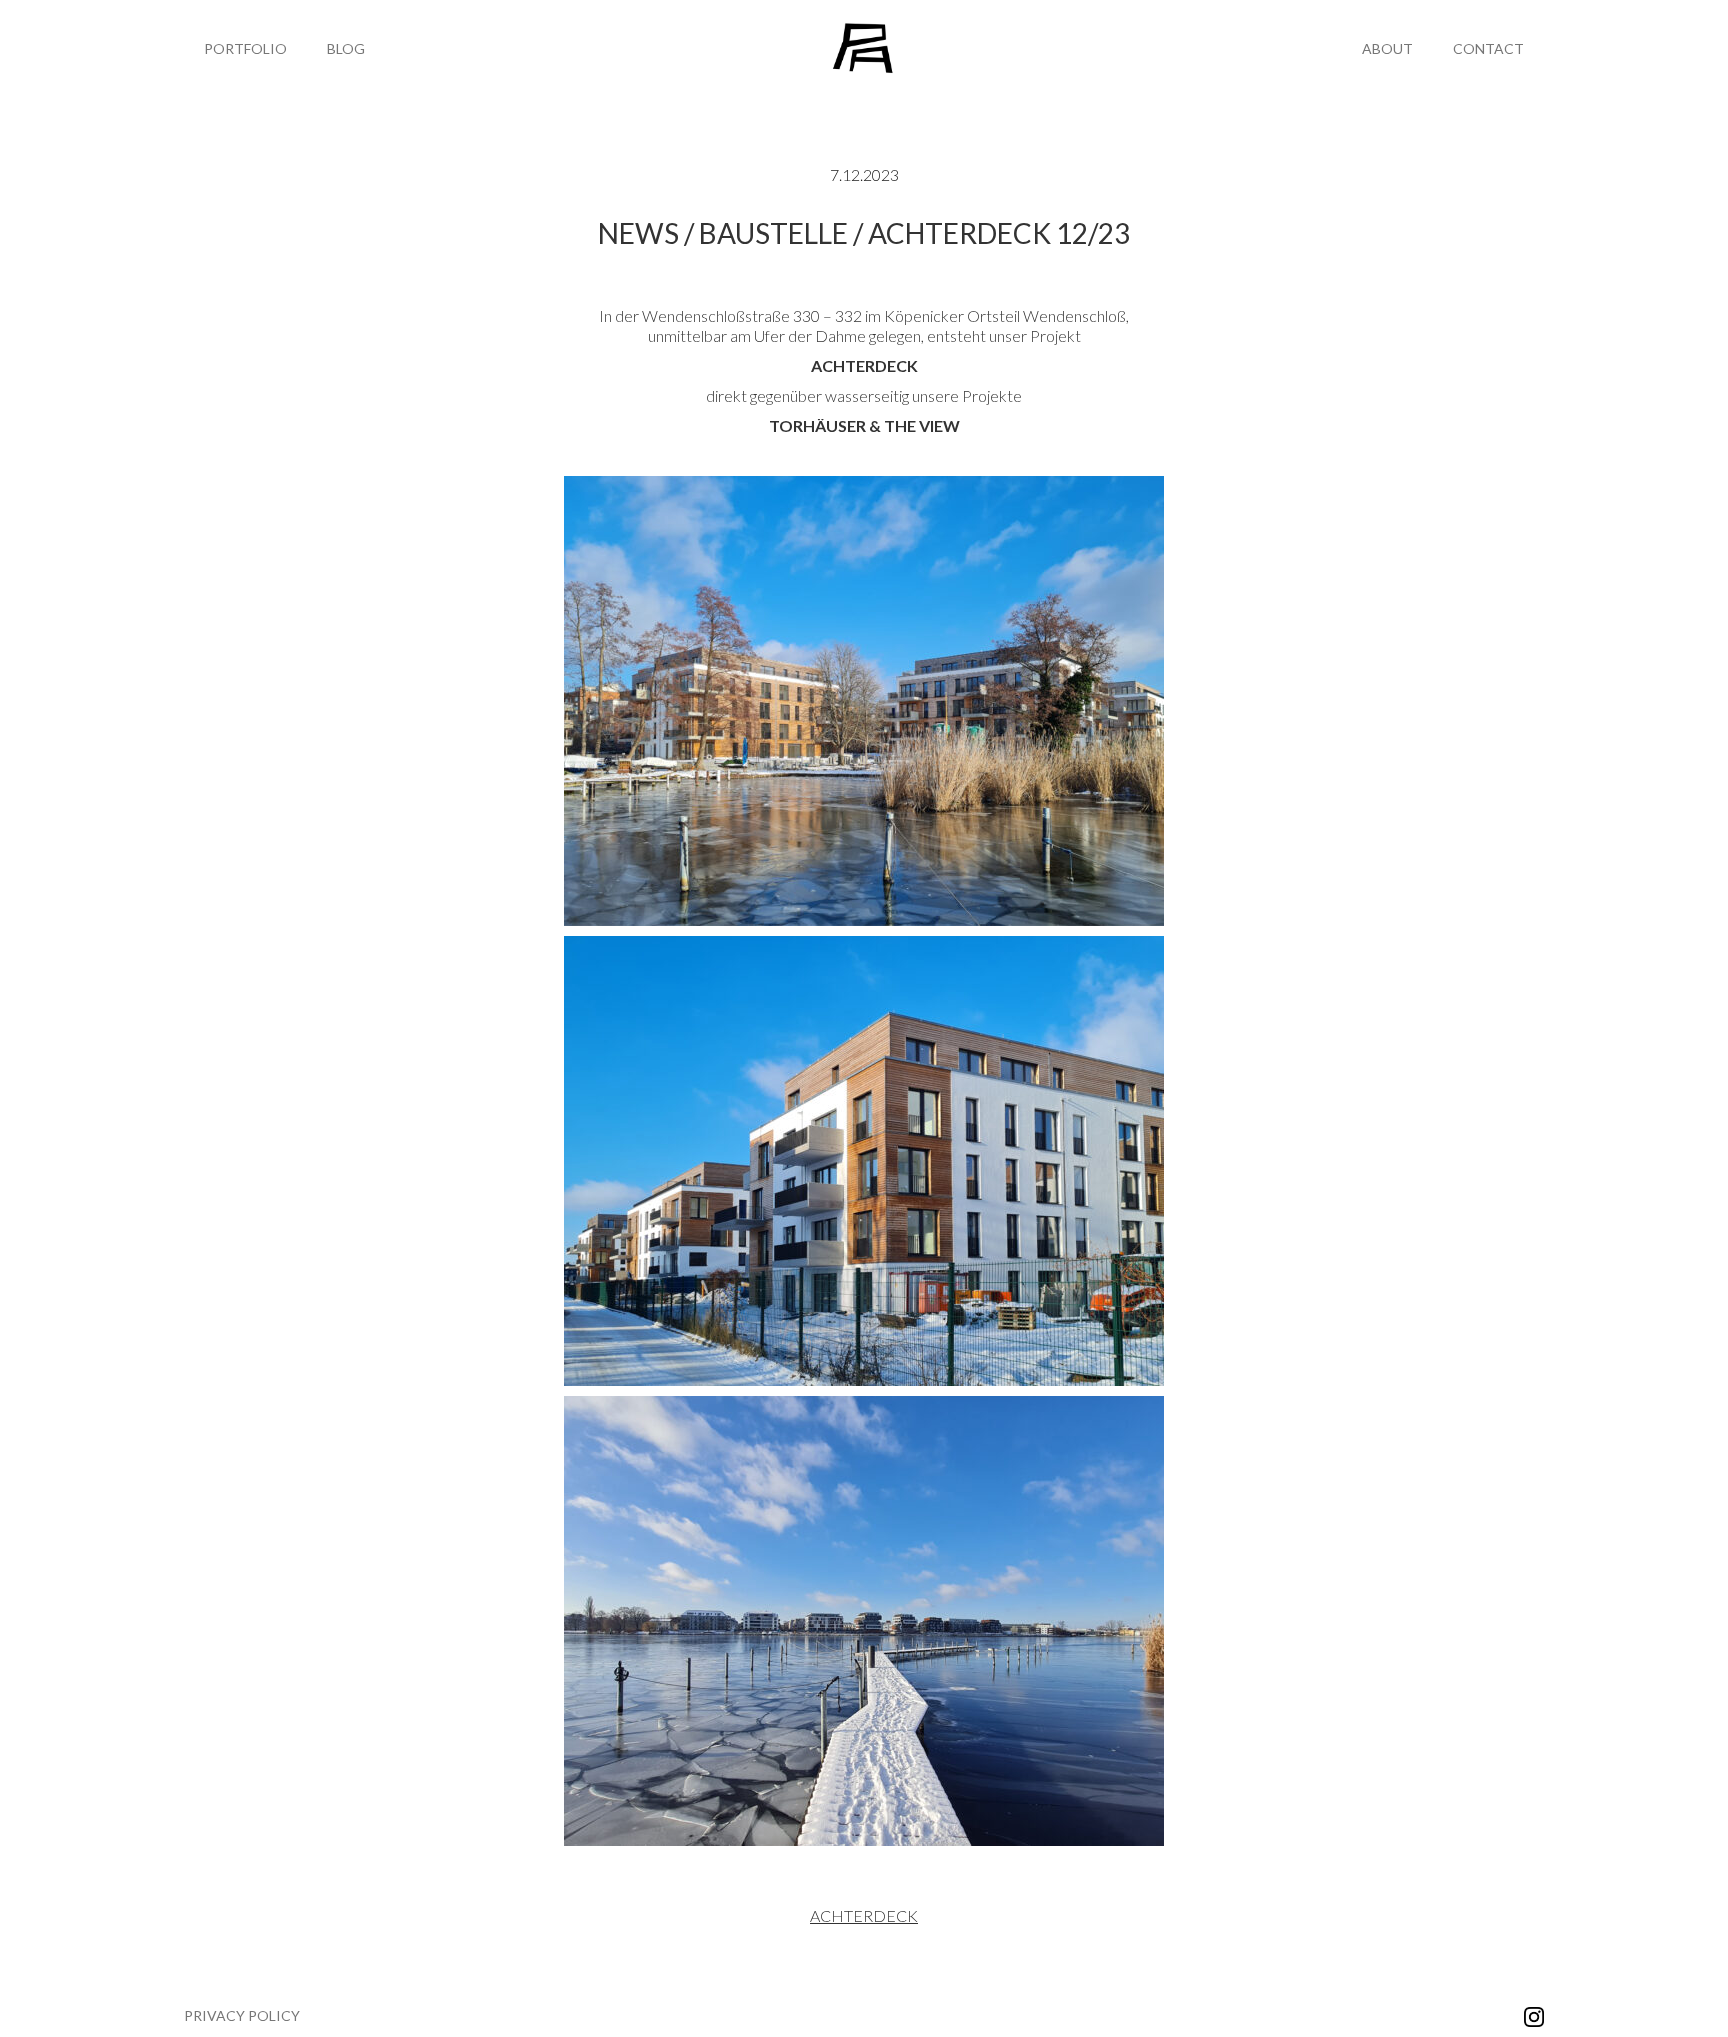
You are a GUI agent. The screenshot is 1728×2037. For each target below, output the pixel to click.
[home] (864, 48)
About (1387, 48)
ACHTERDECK (864, 1915)
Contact (1488, 48)
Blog (346, 48)
